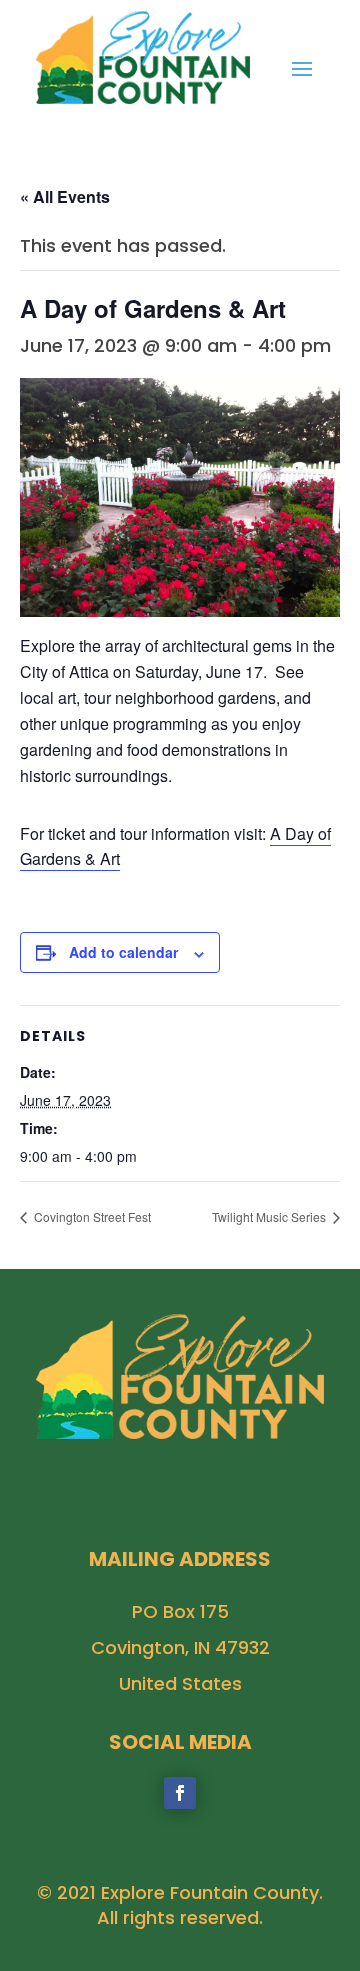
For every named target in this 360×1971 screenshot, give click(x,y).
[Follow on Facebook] (180, 1793)
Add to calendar (123, 952)
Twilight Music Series (270, 1216)
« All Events (65, 196)
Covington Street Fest (91, 1216)
